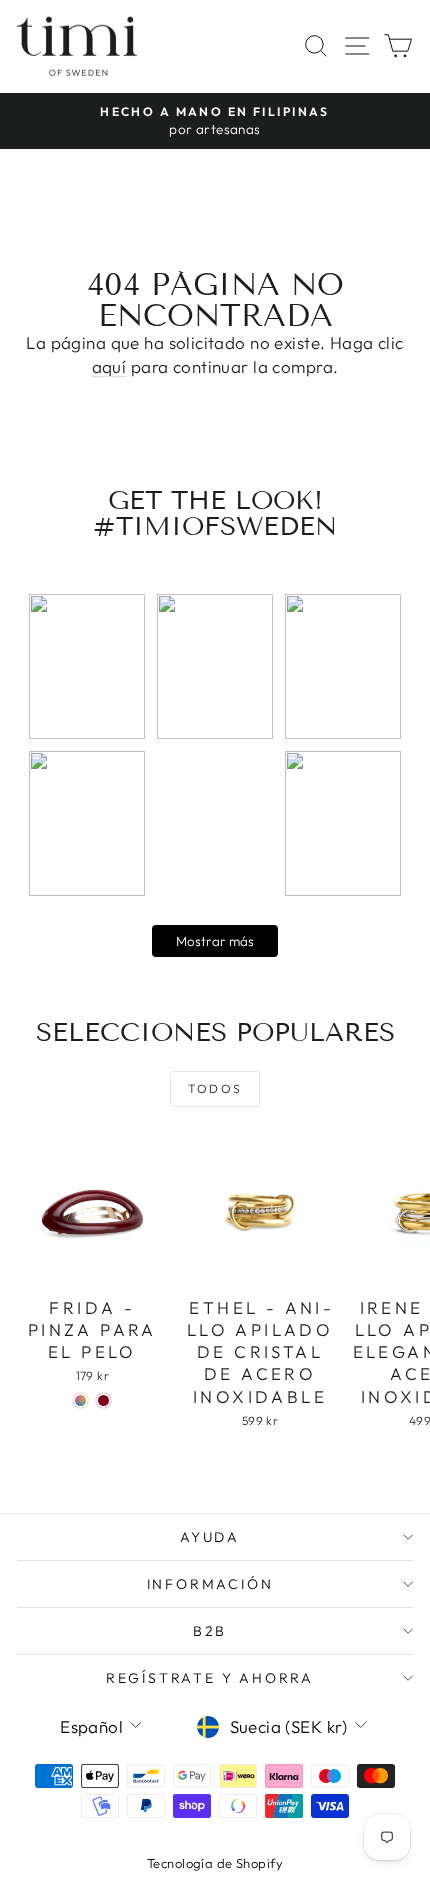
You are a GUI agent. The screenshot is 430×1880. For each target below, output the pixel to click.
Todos (215, 1088)
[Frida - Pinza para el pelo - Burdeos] (103, 1400)
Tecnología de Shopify (215, 1863)
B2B (210, 1631)
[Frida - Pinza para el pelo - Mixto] (80, 1400)
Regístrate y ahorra (210, 1678)
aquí (109, 366)
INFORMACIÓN (210, 1584)
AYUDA (210, 1537)
